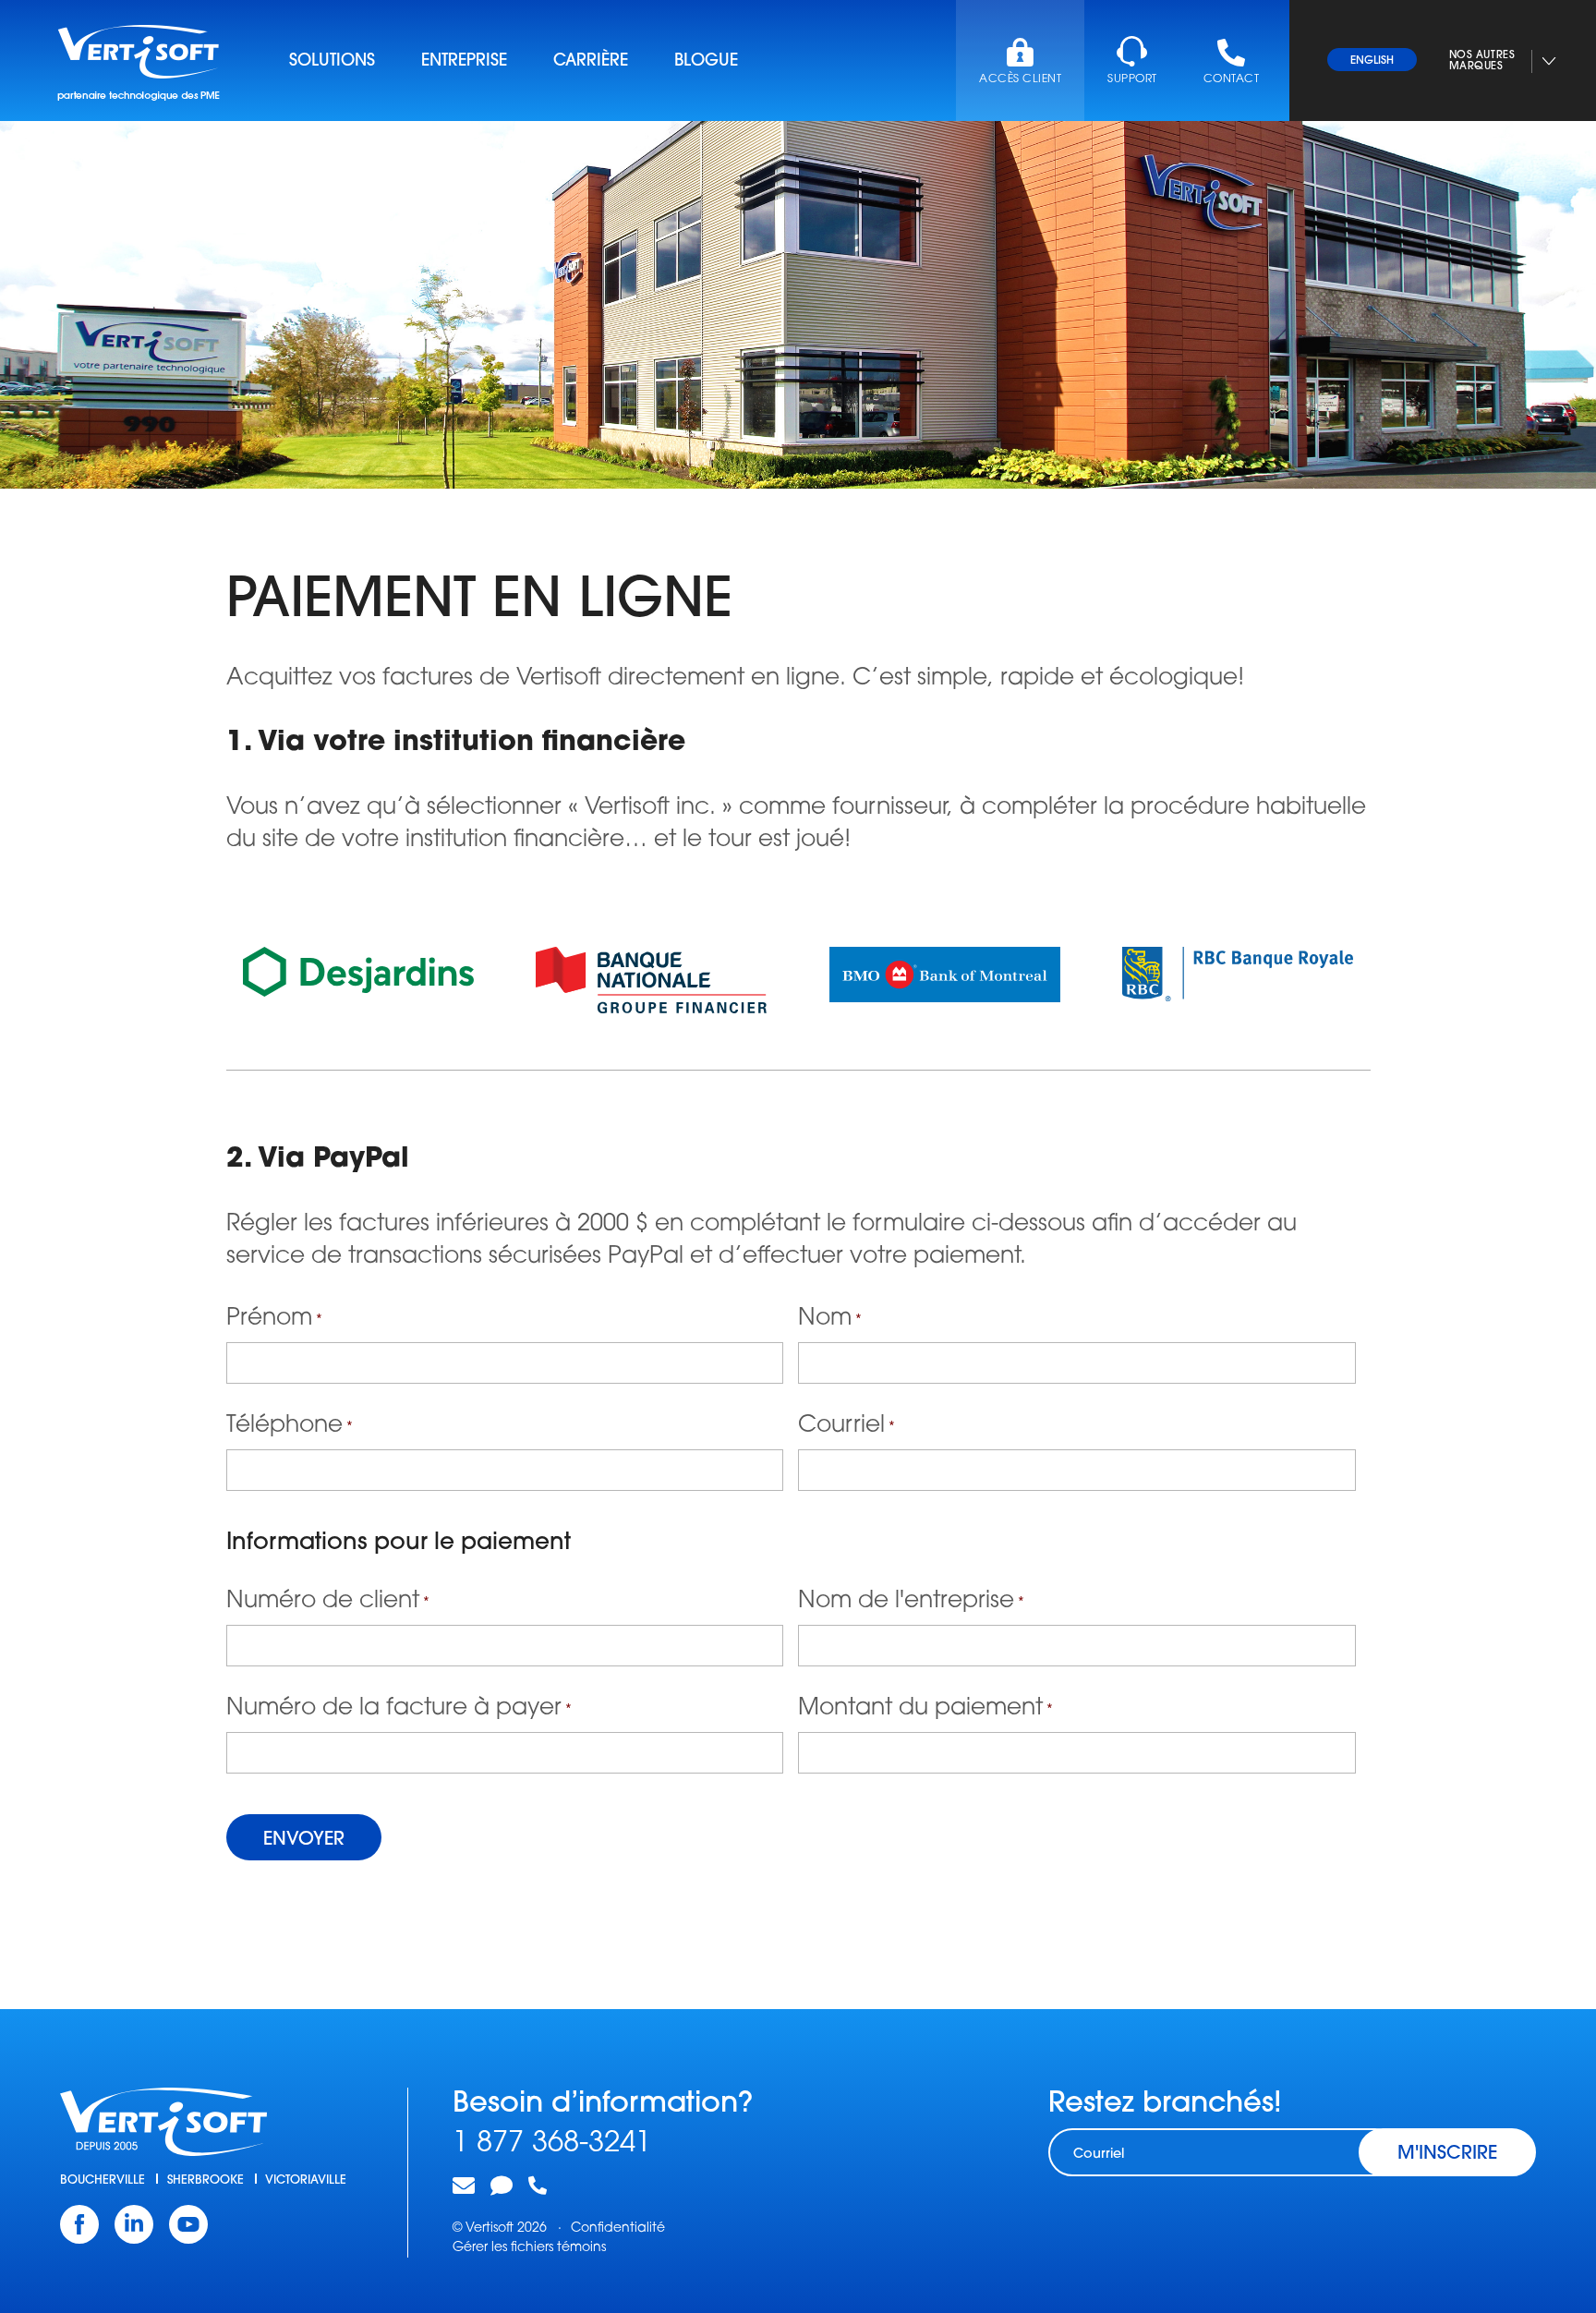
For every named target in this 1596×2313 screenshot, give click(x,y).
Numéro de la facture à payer (399, 1708)
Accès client (1020, 79)
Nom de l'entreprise (911, 1601)
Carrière (591, 62)
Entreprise (464, 62)
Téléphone (290, 1426)
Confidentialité (618, 2228)
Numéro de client (328, 1601)
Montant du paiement (925, 1708)
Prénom (274, 1319)
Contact (1231, 79)
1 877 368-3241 (552, 2144)
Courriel (846, 1426)
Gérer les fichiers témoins (529, 2248)
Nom (830, 1319)
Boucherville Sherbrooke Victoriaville (203, 2180)
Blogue (706, 62)
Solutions (332, 62)
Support (1132, 79)
